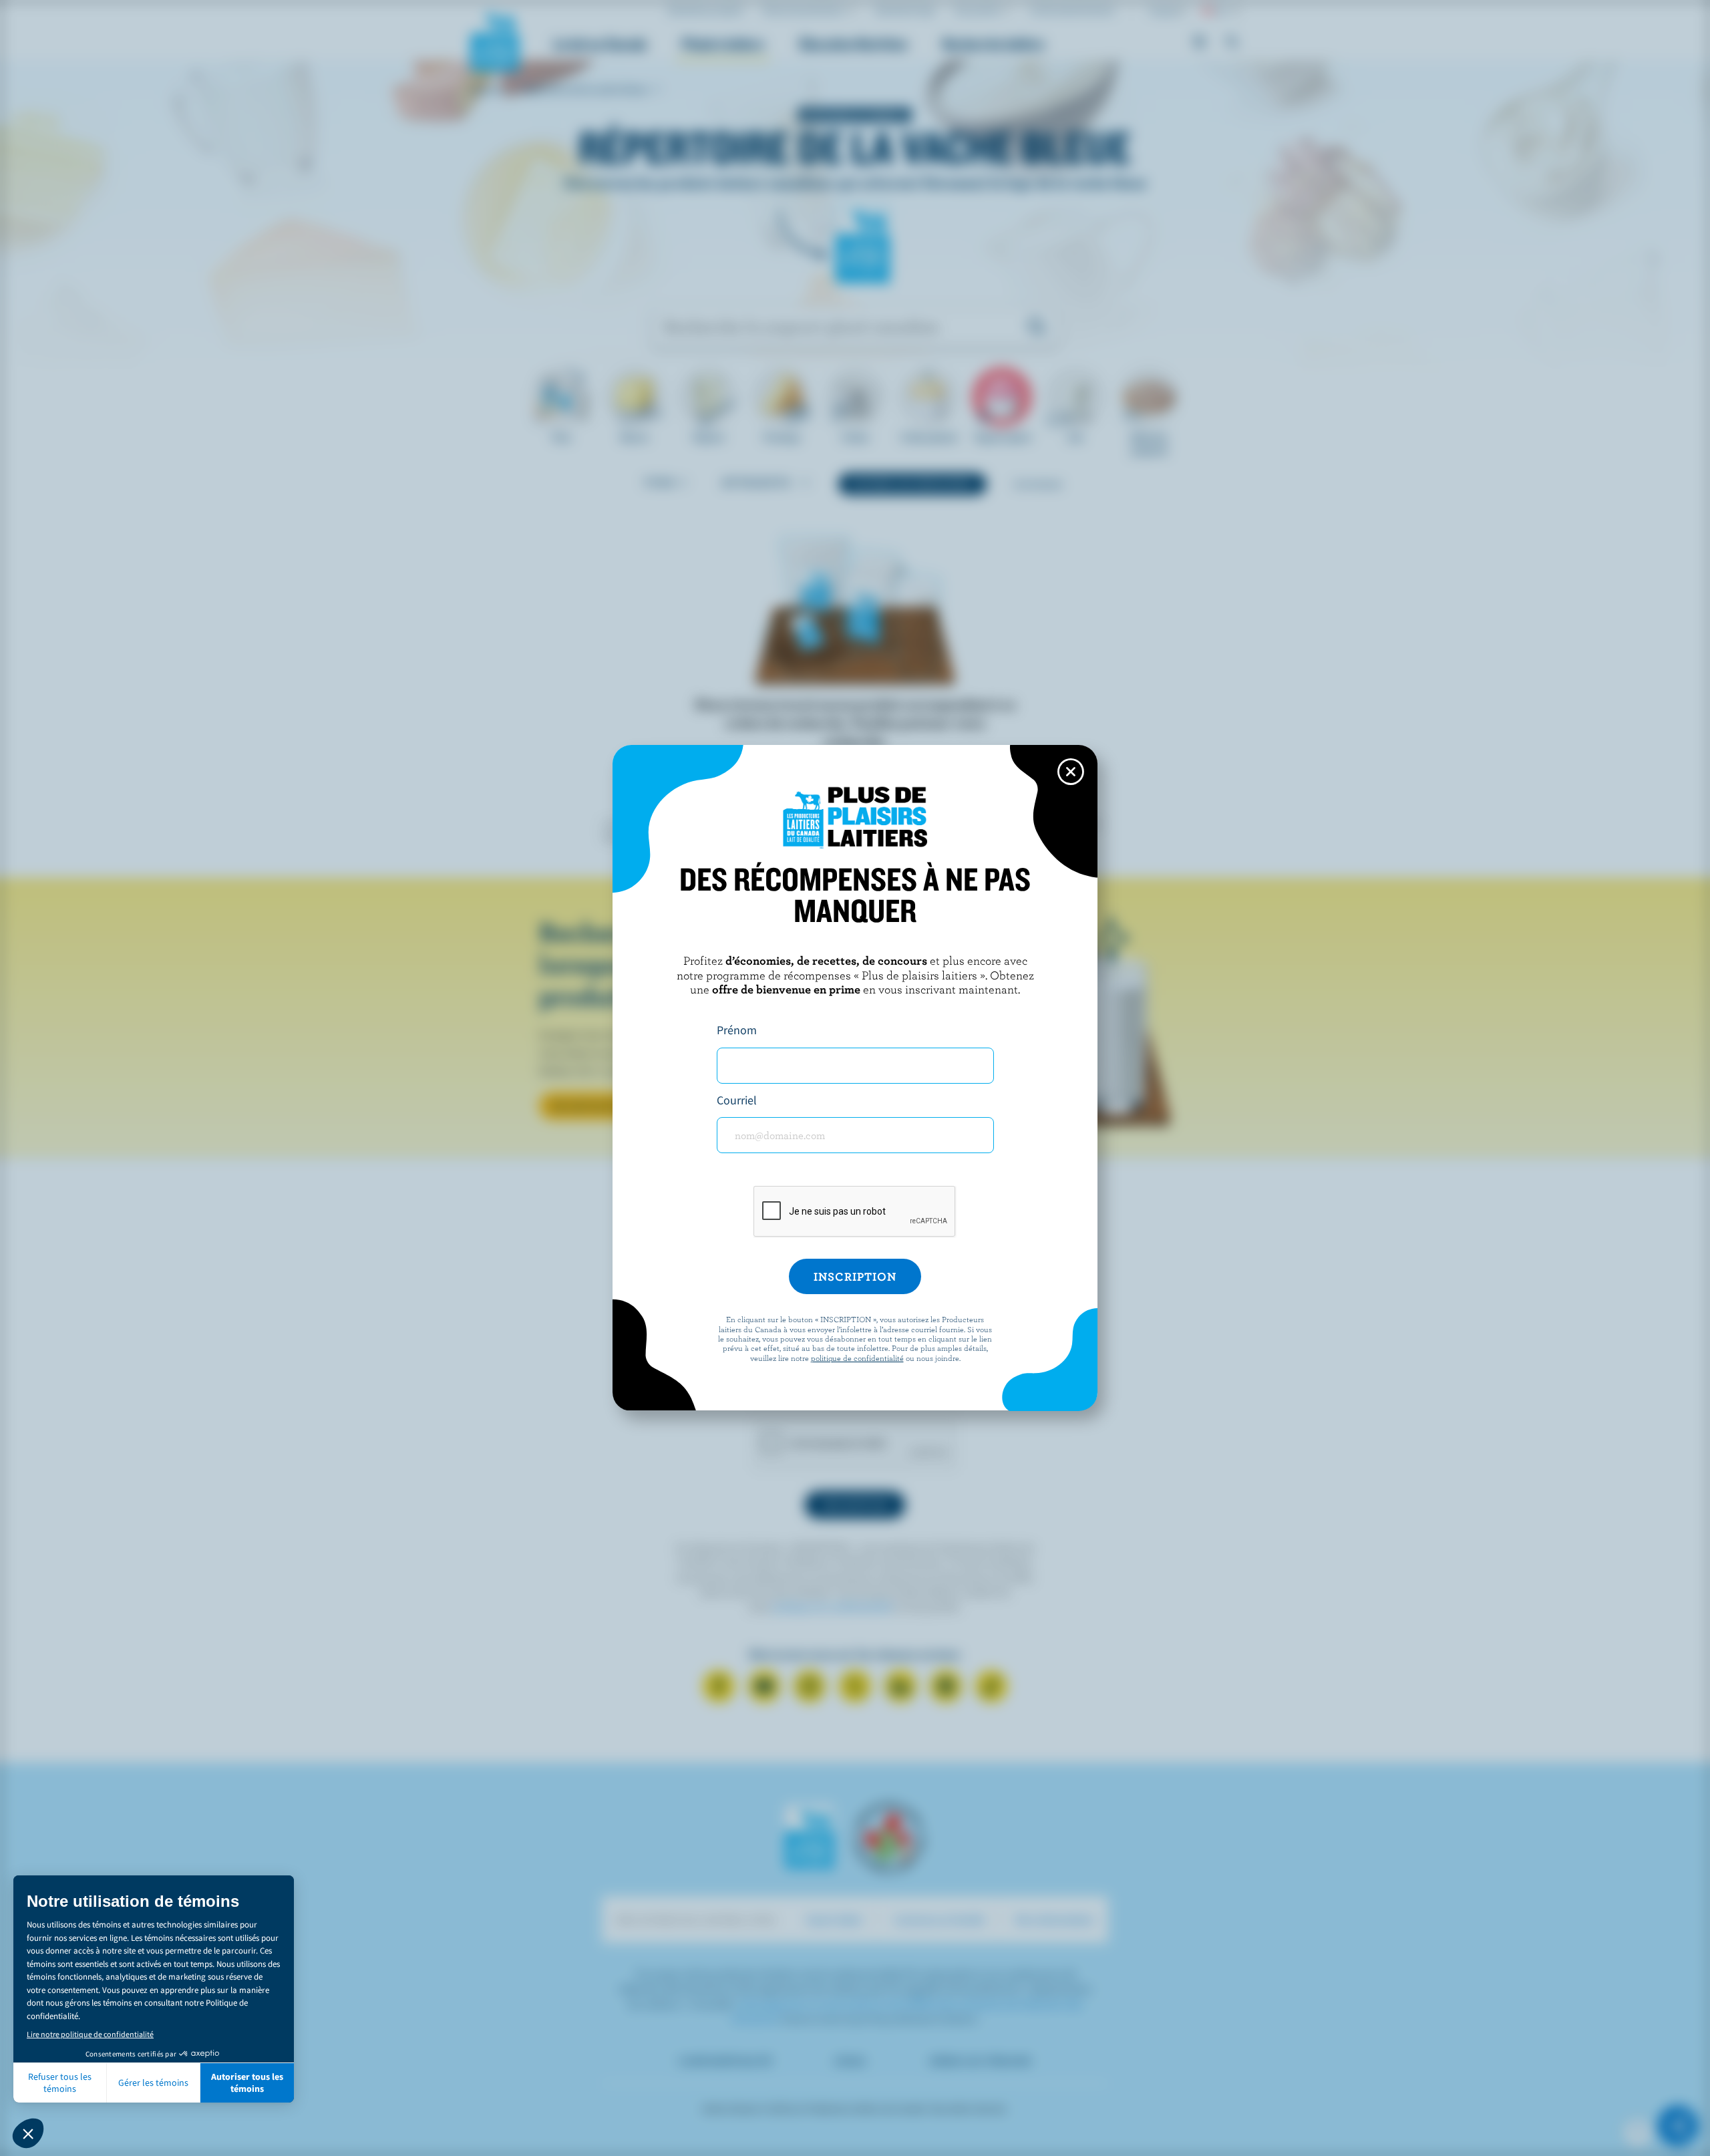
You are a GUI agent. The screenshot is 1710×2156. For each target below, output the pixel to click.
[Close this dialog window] (1071, 772)
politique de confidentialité (857, 1358)
